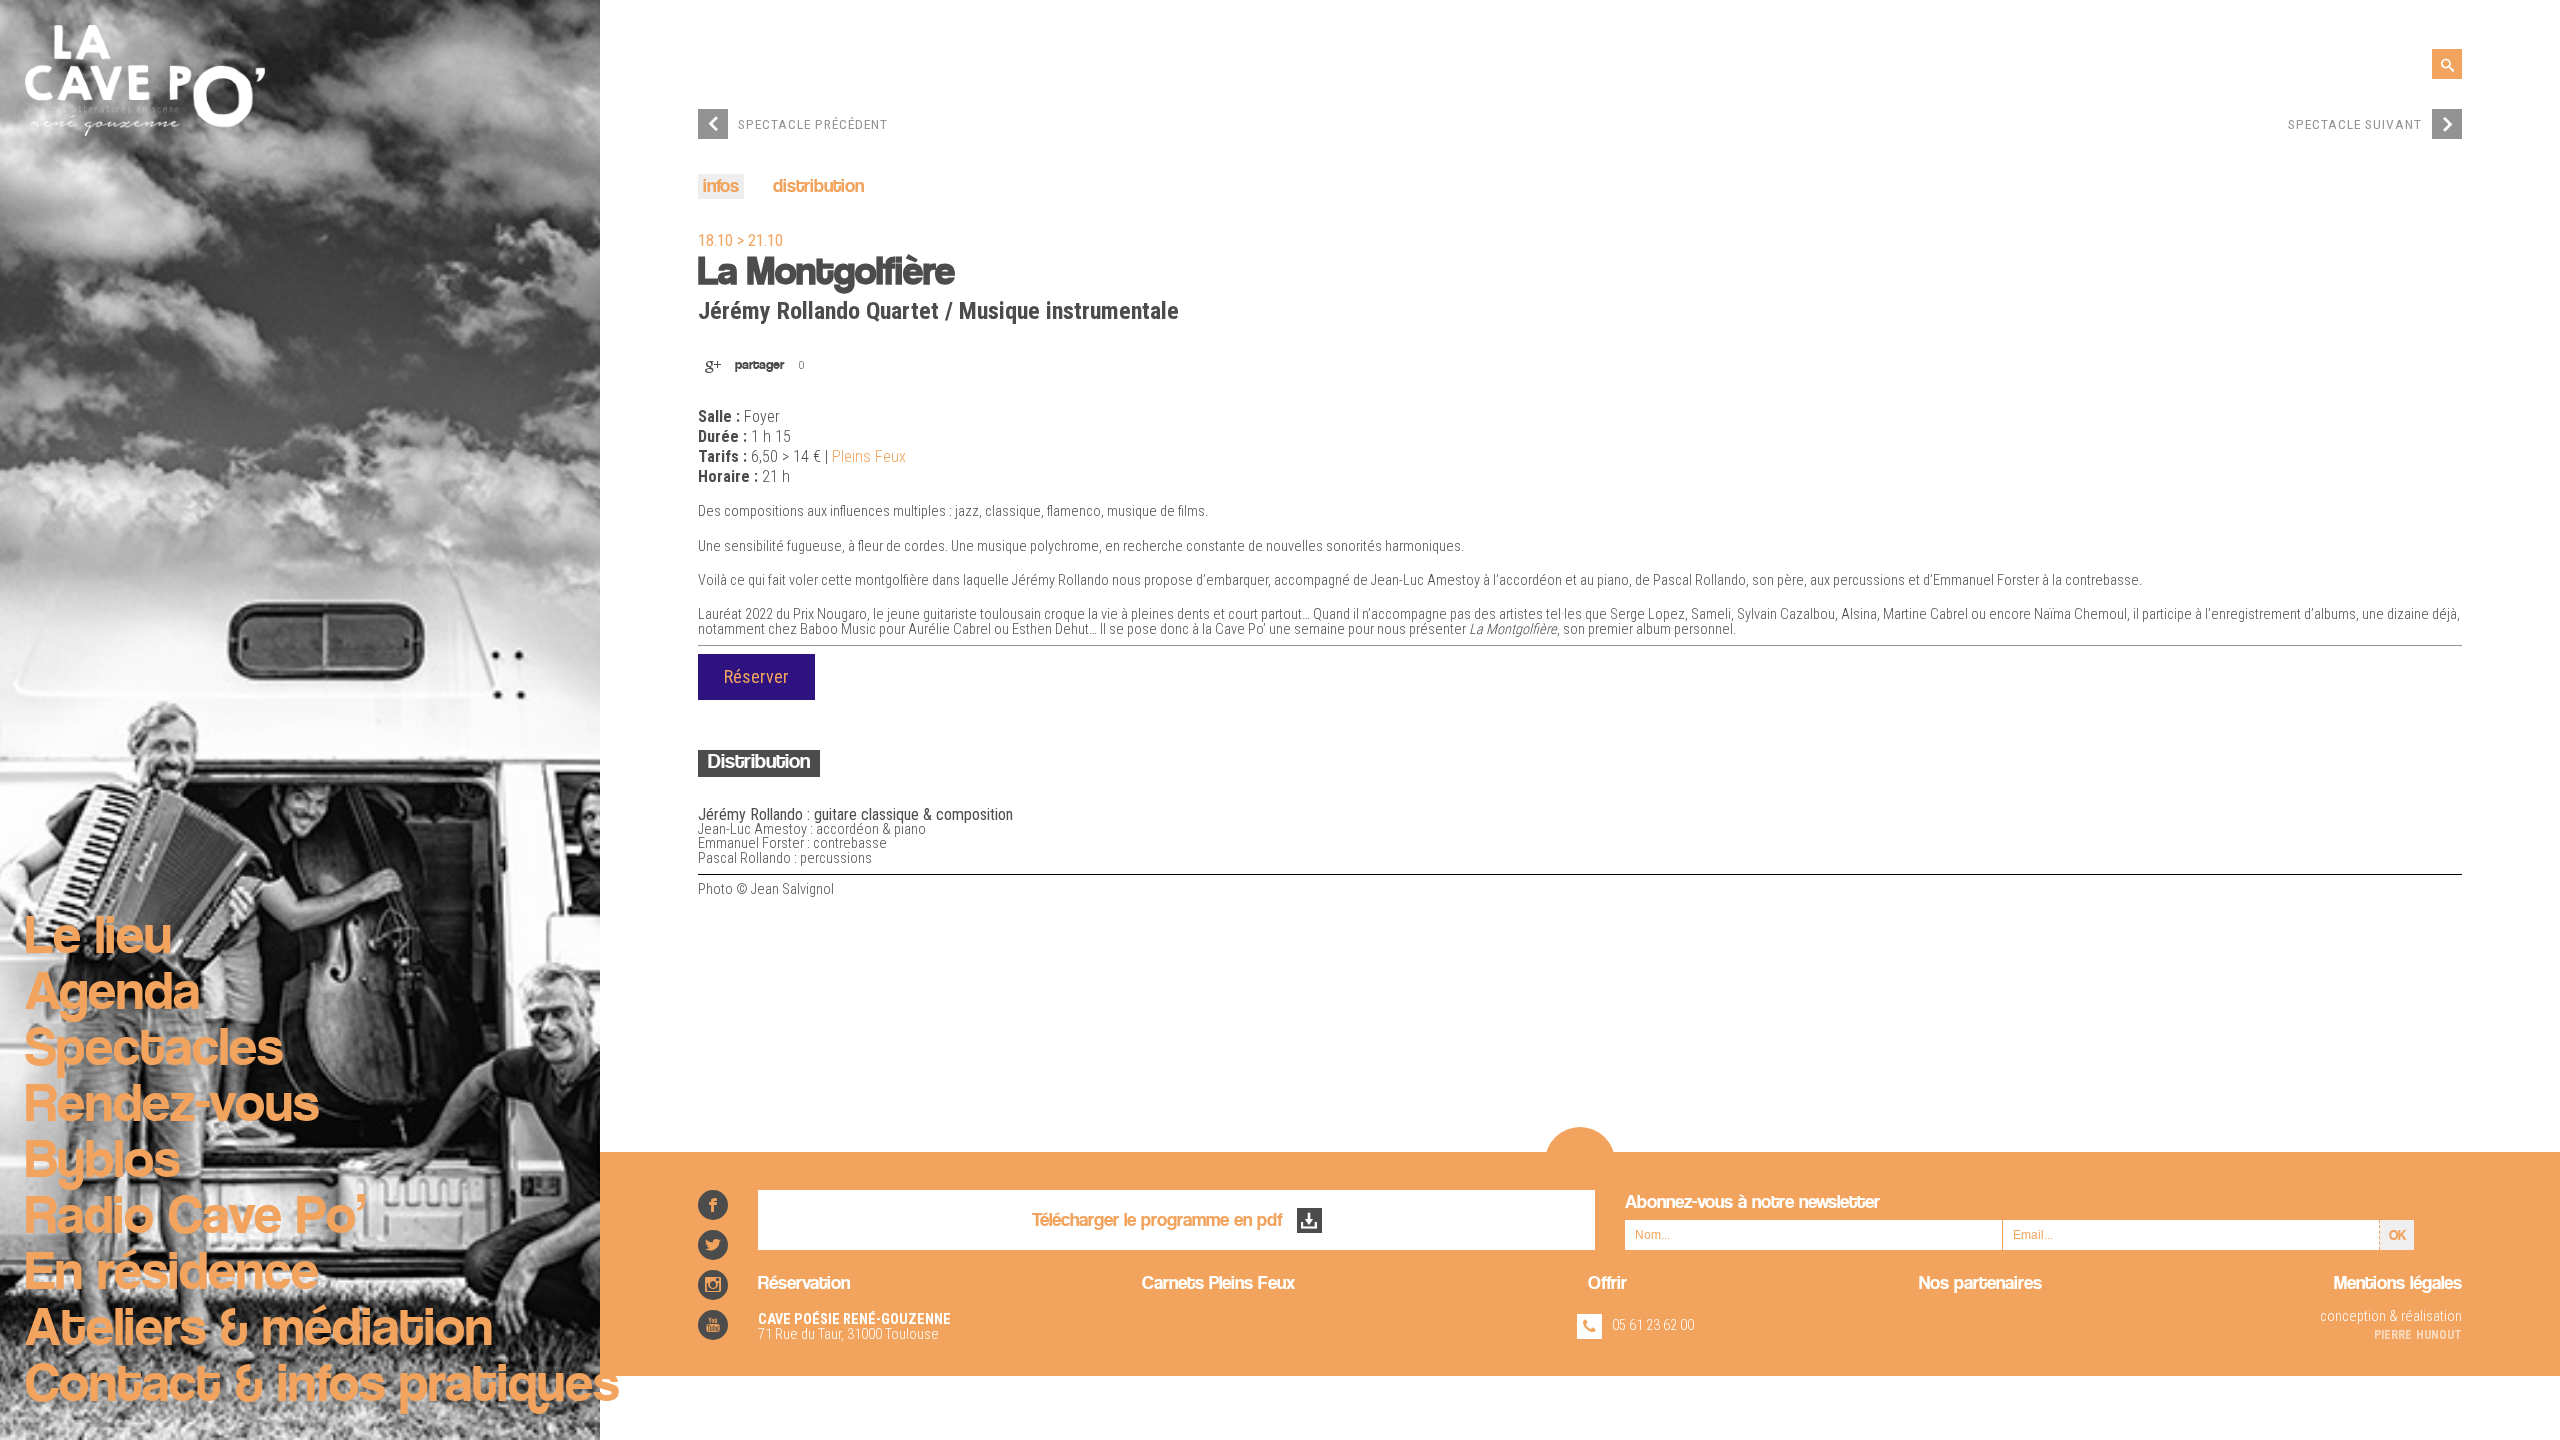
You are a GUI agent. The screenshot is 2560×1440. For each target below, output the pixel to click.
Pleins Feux (869, 456)
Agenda (112, 995)
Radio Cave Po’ (195, 1219)
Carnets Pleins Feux (1218, 1284)
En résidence (172, 1275)
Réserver (756, 676)
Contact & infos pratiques (322, 1387)
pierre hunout (2418, 1333)
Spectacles (154, 1051)
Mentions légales (2398, 1284)
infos (721, 187)
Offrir (1607, 1284)
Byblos (102, 1163)
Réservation (804, 1284)
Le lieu (98, 939)
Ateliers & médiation (259, 1331)
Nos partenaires (1980, 1284)
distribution (818, 187)
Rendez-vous (172, 1107)
